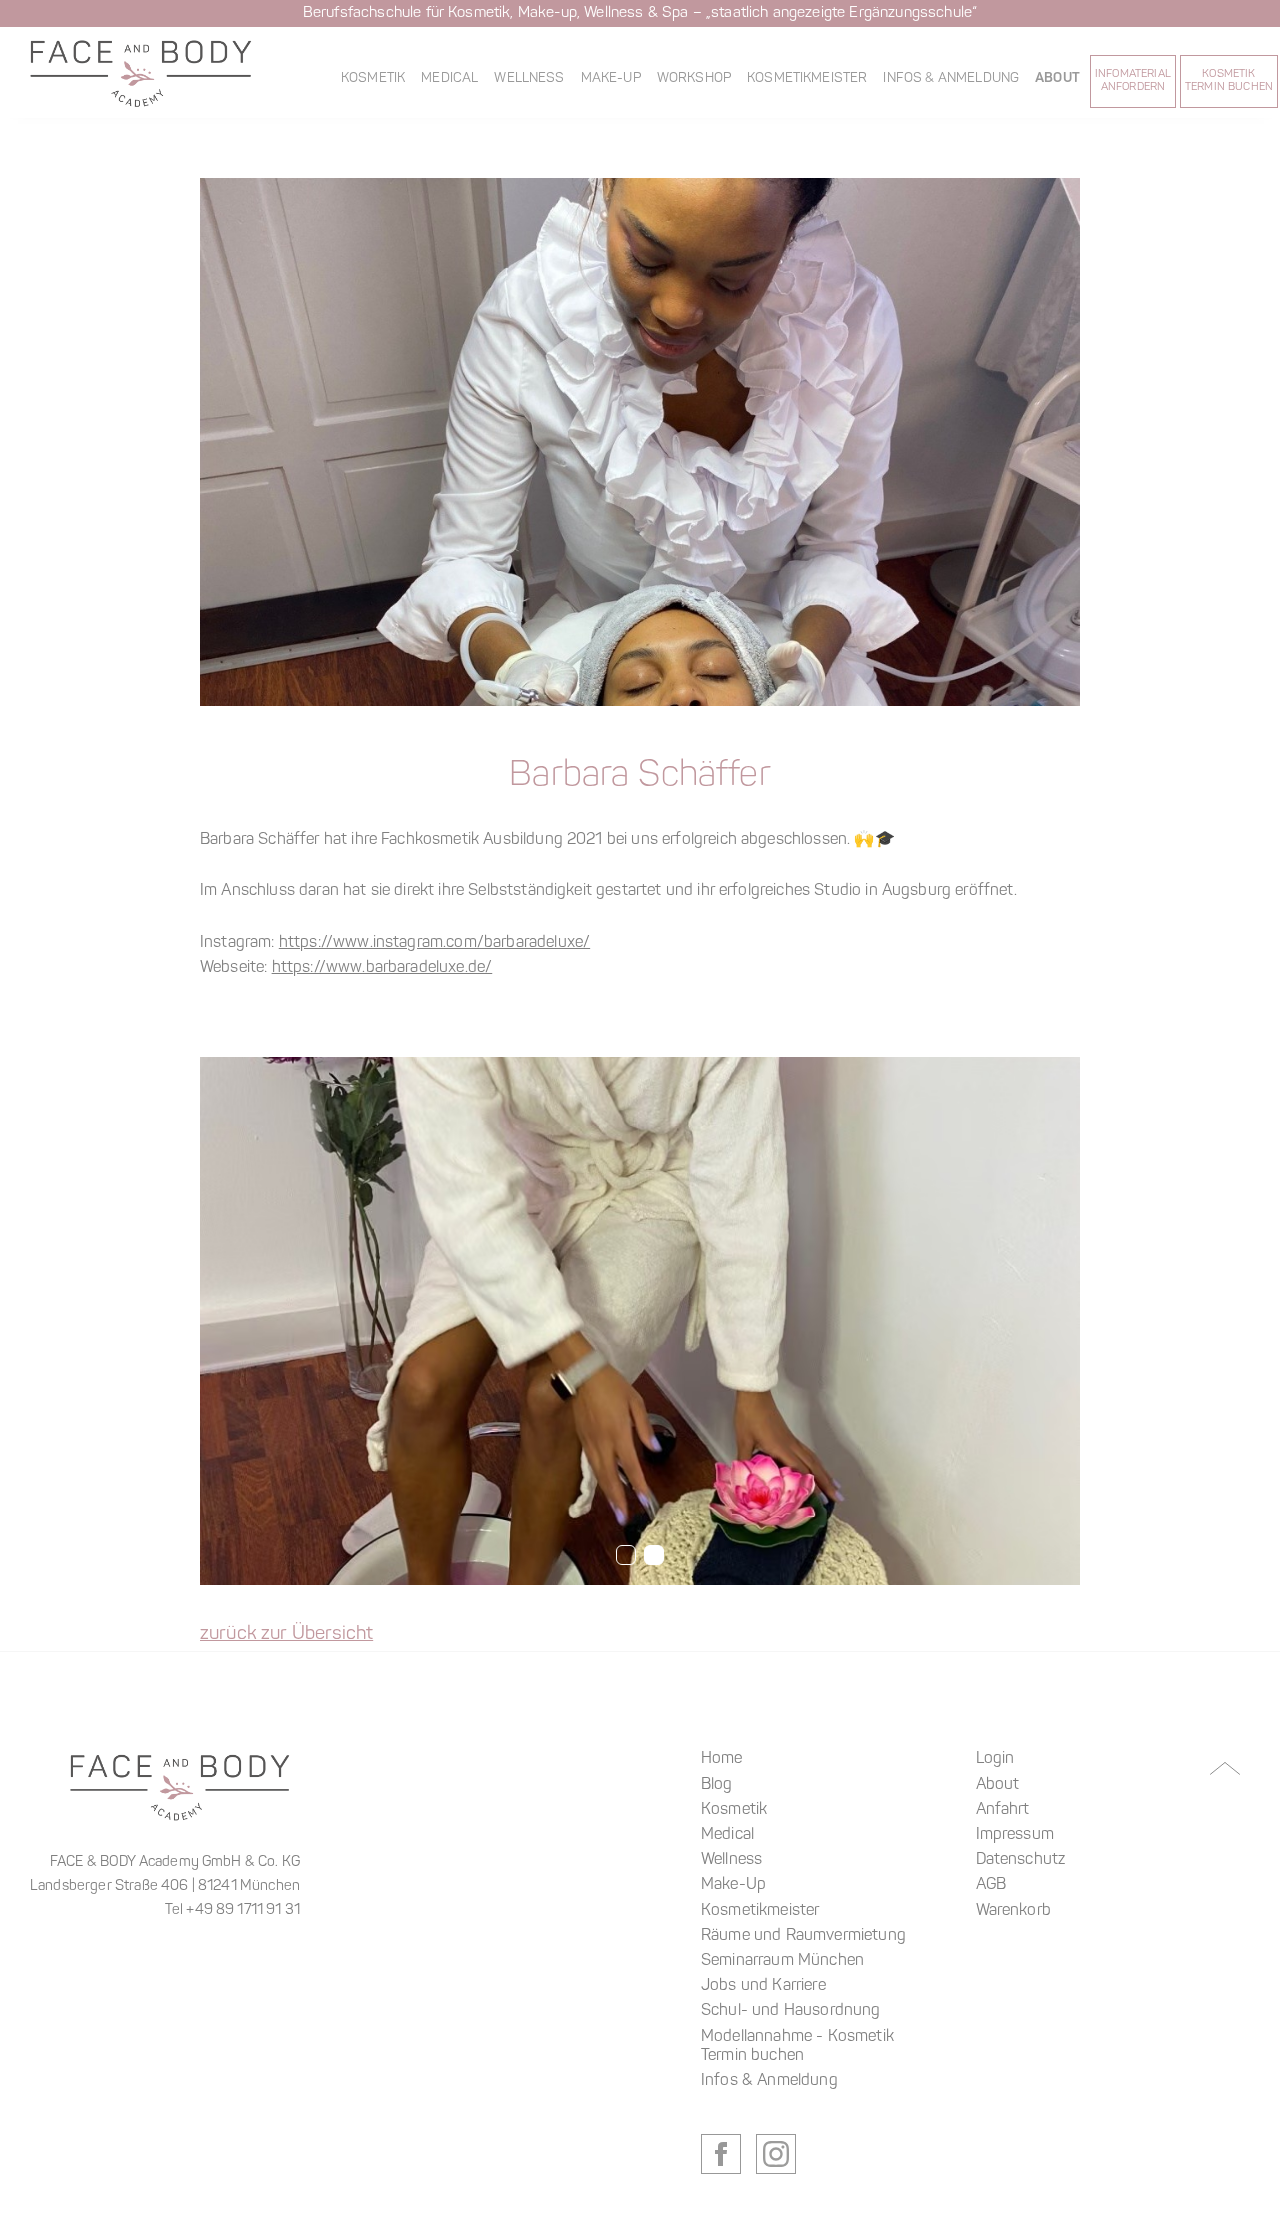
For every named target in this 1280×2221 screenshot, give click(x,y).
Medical (449, 78)
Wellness (529, 78)
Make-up (611, 78)
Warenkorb (1013, 1911)
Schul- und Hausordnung (791, 2011)
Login (995, 1759)
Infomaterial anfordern (1133, 81)
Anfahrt (1003, 1810)
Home (722, 1759)
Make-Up (733, 1885)
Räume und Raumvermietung (803, 1936)
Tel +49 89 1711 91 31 (232, 1910)
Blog (717, 1785)
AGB (991, 1885)
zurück (287, 1638)
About (1057, 78)
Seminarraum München (782, 1961)
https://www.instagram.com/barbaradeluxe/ (434, 943)
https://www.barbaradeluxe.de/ (382, 968)
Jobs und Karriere (763, 1986)
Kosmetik (373, 78)
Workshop (694, 78)
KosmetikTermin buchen (1229, 81)
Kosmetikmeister (807, 78)
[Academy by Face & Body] (141, 72)
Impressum (1015, 1835)
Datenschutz (1021, 1860)
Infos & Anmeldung (951, 78)
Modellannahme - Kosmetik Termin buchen (797, 2046)
